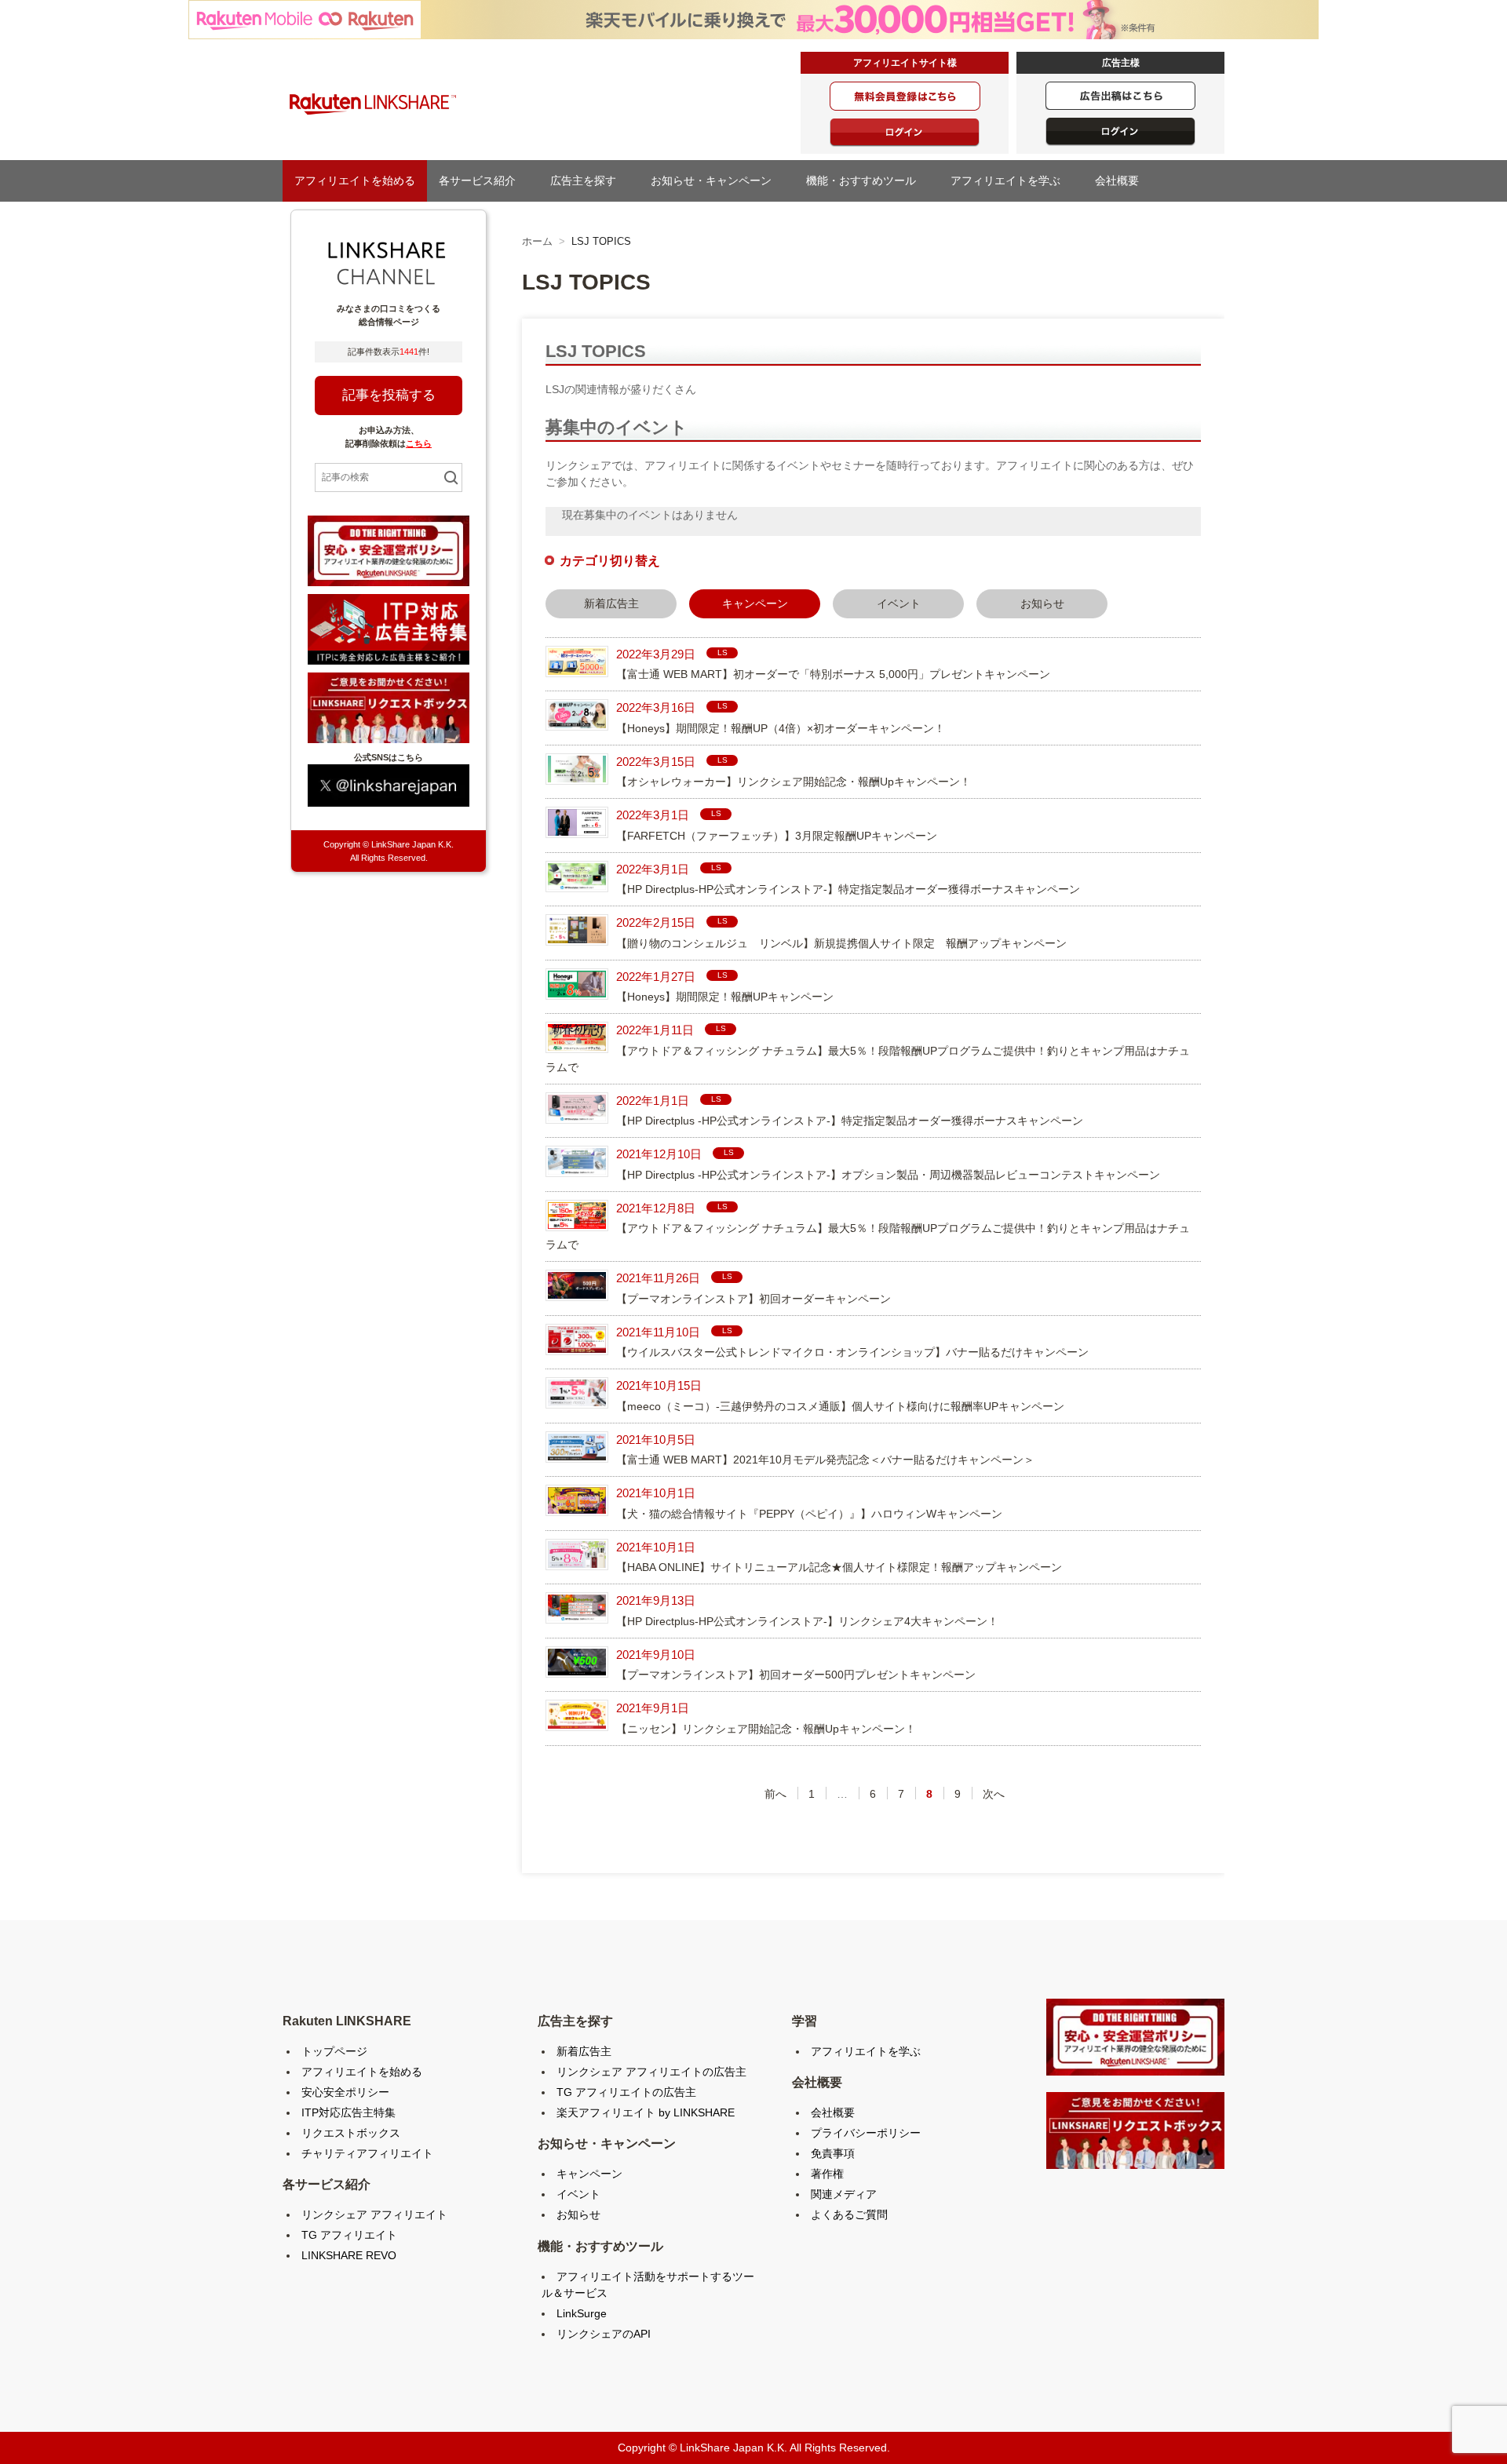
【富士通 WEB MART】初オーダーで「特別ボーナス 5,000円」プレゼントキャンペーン (833, 674)
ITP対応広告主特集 (348, 2112)
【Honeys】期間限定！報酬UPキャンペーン (725, 997)
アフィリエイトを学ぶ (1011, 180)
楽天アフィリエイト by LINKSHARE (646, 2112)
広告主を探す (589, 180)
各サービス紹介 (483, 180)
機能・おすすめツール (867, 180)
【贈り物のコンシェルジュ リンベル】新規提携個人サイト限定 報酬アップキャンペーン (841, 943)
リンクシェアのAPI (604, 2334)
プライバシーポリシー (866, 2133)
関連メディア (844, 2194)
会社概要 (1122, 180)
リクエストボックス (351, 2133)
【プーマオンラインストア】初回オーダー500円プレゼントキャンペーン (796, 1675)
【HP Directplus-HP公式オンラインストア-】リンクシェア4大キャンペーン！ (807, 1621)
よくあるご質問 (849, 2214)
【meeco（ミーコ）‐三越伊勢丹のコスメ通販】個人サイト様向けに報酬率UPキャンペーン (840, 1406)
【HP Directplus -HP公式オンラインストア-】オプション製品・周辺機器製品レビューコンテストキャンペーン (888, 1175)
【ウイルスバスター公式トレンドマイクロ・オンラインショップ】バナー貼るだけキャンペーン (852, 1352)
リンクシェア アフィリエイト (374, 2214)
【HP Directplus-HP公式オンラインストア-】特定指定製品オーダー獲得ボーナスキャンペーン (848, 889)
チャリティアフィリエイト (367, 2153)
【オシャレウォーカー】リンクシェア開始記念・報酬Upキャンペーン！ (794, 782)
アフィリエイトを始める (355, 180)
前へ (775, 1794)
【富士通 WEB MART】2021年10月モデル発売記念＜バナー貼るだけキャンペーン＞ (825, 1460)
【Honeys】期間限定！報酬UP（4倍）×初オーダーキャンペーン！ (781, 728)
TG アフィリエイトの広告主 (626, 2092)
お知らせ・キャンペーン (717, 180)
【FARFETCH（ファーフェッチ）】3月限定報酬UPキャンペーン (777, 836)
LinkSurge (582, 2313)
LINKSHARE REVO (349, 2255)
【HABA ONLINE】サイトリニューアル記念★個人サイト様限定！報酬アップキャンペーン (839, 1567)
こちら (419, 443)
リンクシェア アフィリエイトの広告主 (651, 2072)
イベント (899, 603)
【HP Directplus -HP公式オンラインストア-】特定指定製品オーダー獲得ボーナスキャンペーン (850, 1121)
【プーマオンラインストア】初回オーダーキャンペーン (753, 1299)
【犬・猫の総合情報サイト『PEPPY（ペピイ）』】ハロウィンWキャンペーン (809, 1514)
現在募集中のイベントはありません (650, 515)
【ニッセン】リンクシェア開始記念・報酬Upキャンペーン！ (766, 1729)
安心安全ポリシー (345, 2092)
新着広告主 (611, 603)
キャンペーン (589, 2174)
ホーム (537, 241)
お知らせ (1042, 603)
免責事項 (833, 2153)
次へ (994, 1794)
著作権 (827, 2174)
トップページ (334, 2051)
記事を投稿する (389, 395)
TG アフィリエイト (349, 2235)
